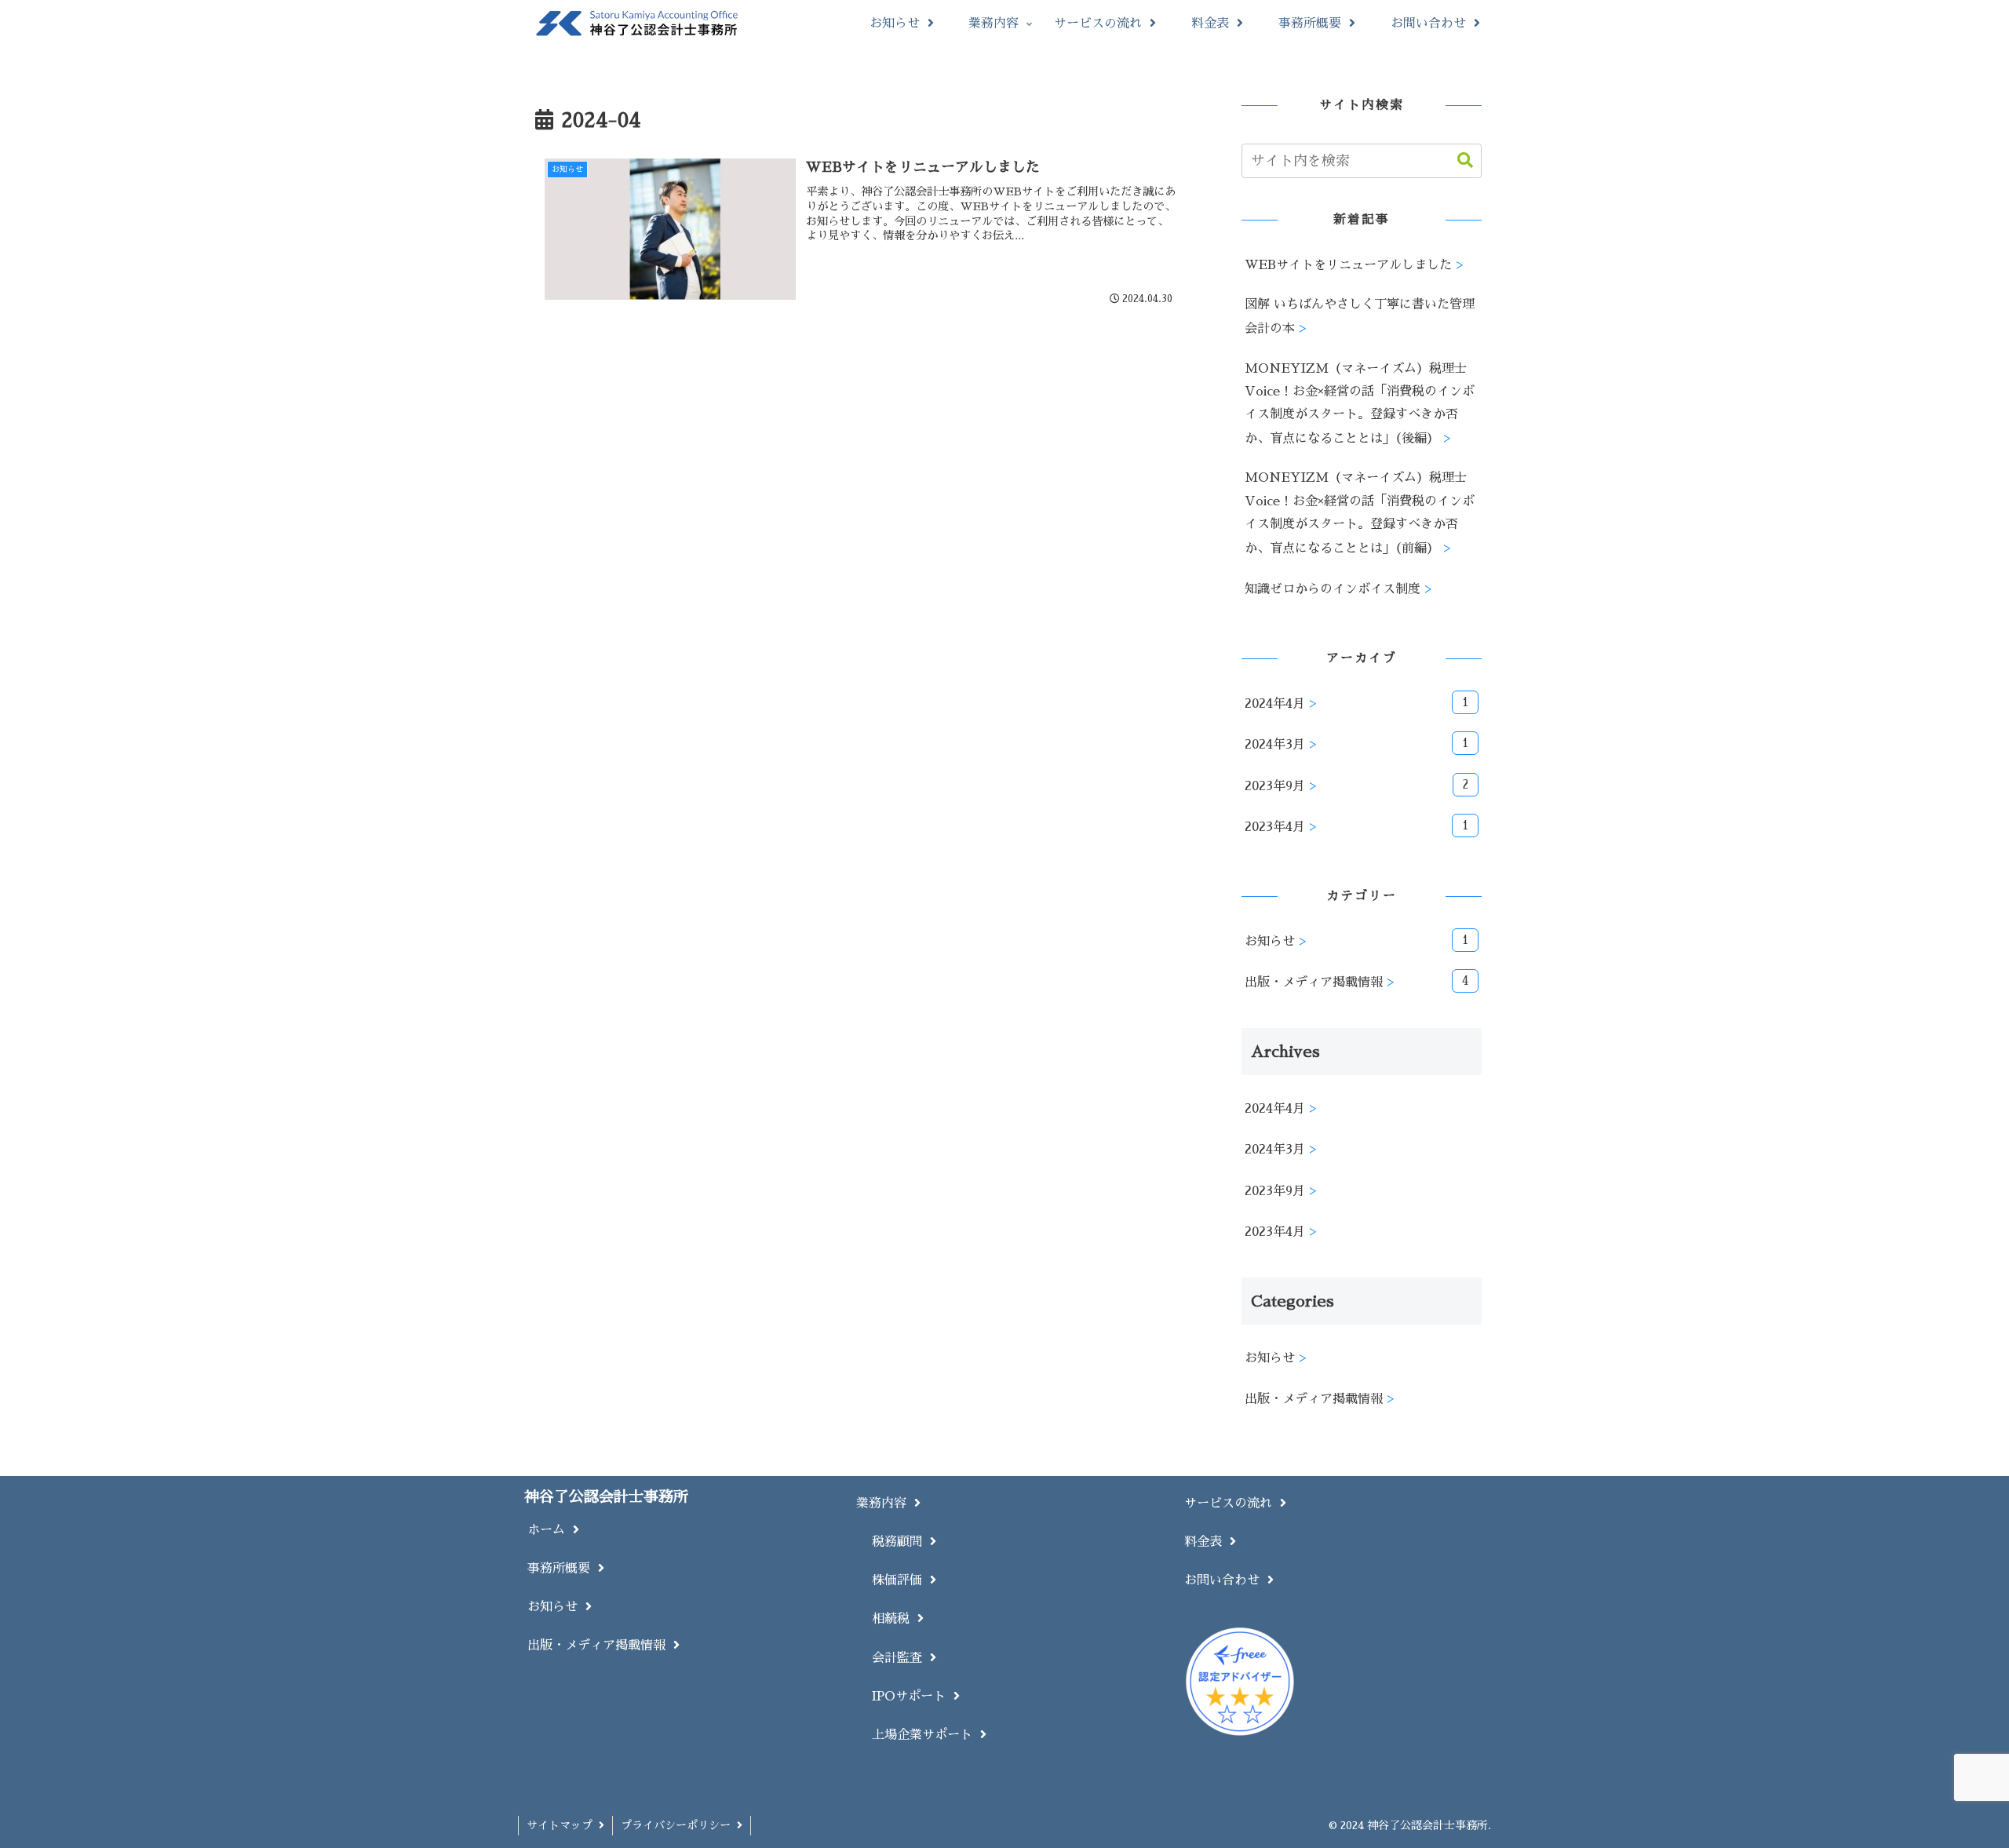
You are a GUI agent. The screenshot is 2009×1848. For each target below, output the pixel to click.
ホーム (550, 1530)
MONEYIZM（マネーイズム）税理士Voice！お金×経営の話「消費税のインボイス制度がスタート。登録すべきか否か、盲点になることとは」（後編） (1360, 403)
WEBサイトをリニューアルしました (1348, 265)
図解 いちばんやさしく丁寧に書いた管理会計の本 (1360, 316)
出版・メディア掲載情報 (600, 1645)
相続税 (895, 1618)
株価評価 (901, 1580)
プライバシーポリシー (679, 1825)
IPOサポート (913, 1696)
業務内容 (885, 1503)
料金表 (1207, 1542)
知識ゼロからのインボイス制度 (1333, 589)
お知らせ (556, 1607)
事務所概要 (563, 1568)
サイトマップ (563, 1825)
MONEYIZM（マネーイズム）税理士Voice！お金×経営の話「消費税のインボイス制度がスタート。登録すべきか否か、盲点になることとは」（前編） (1360, 512)
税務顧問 (901, 1542)
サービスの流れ (1232, 1503)
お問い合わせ (1226, 1580)
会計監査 (901, 1658)
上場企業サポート (926, 1735)
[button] (1457, 160)
